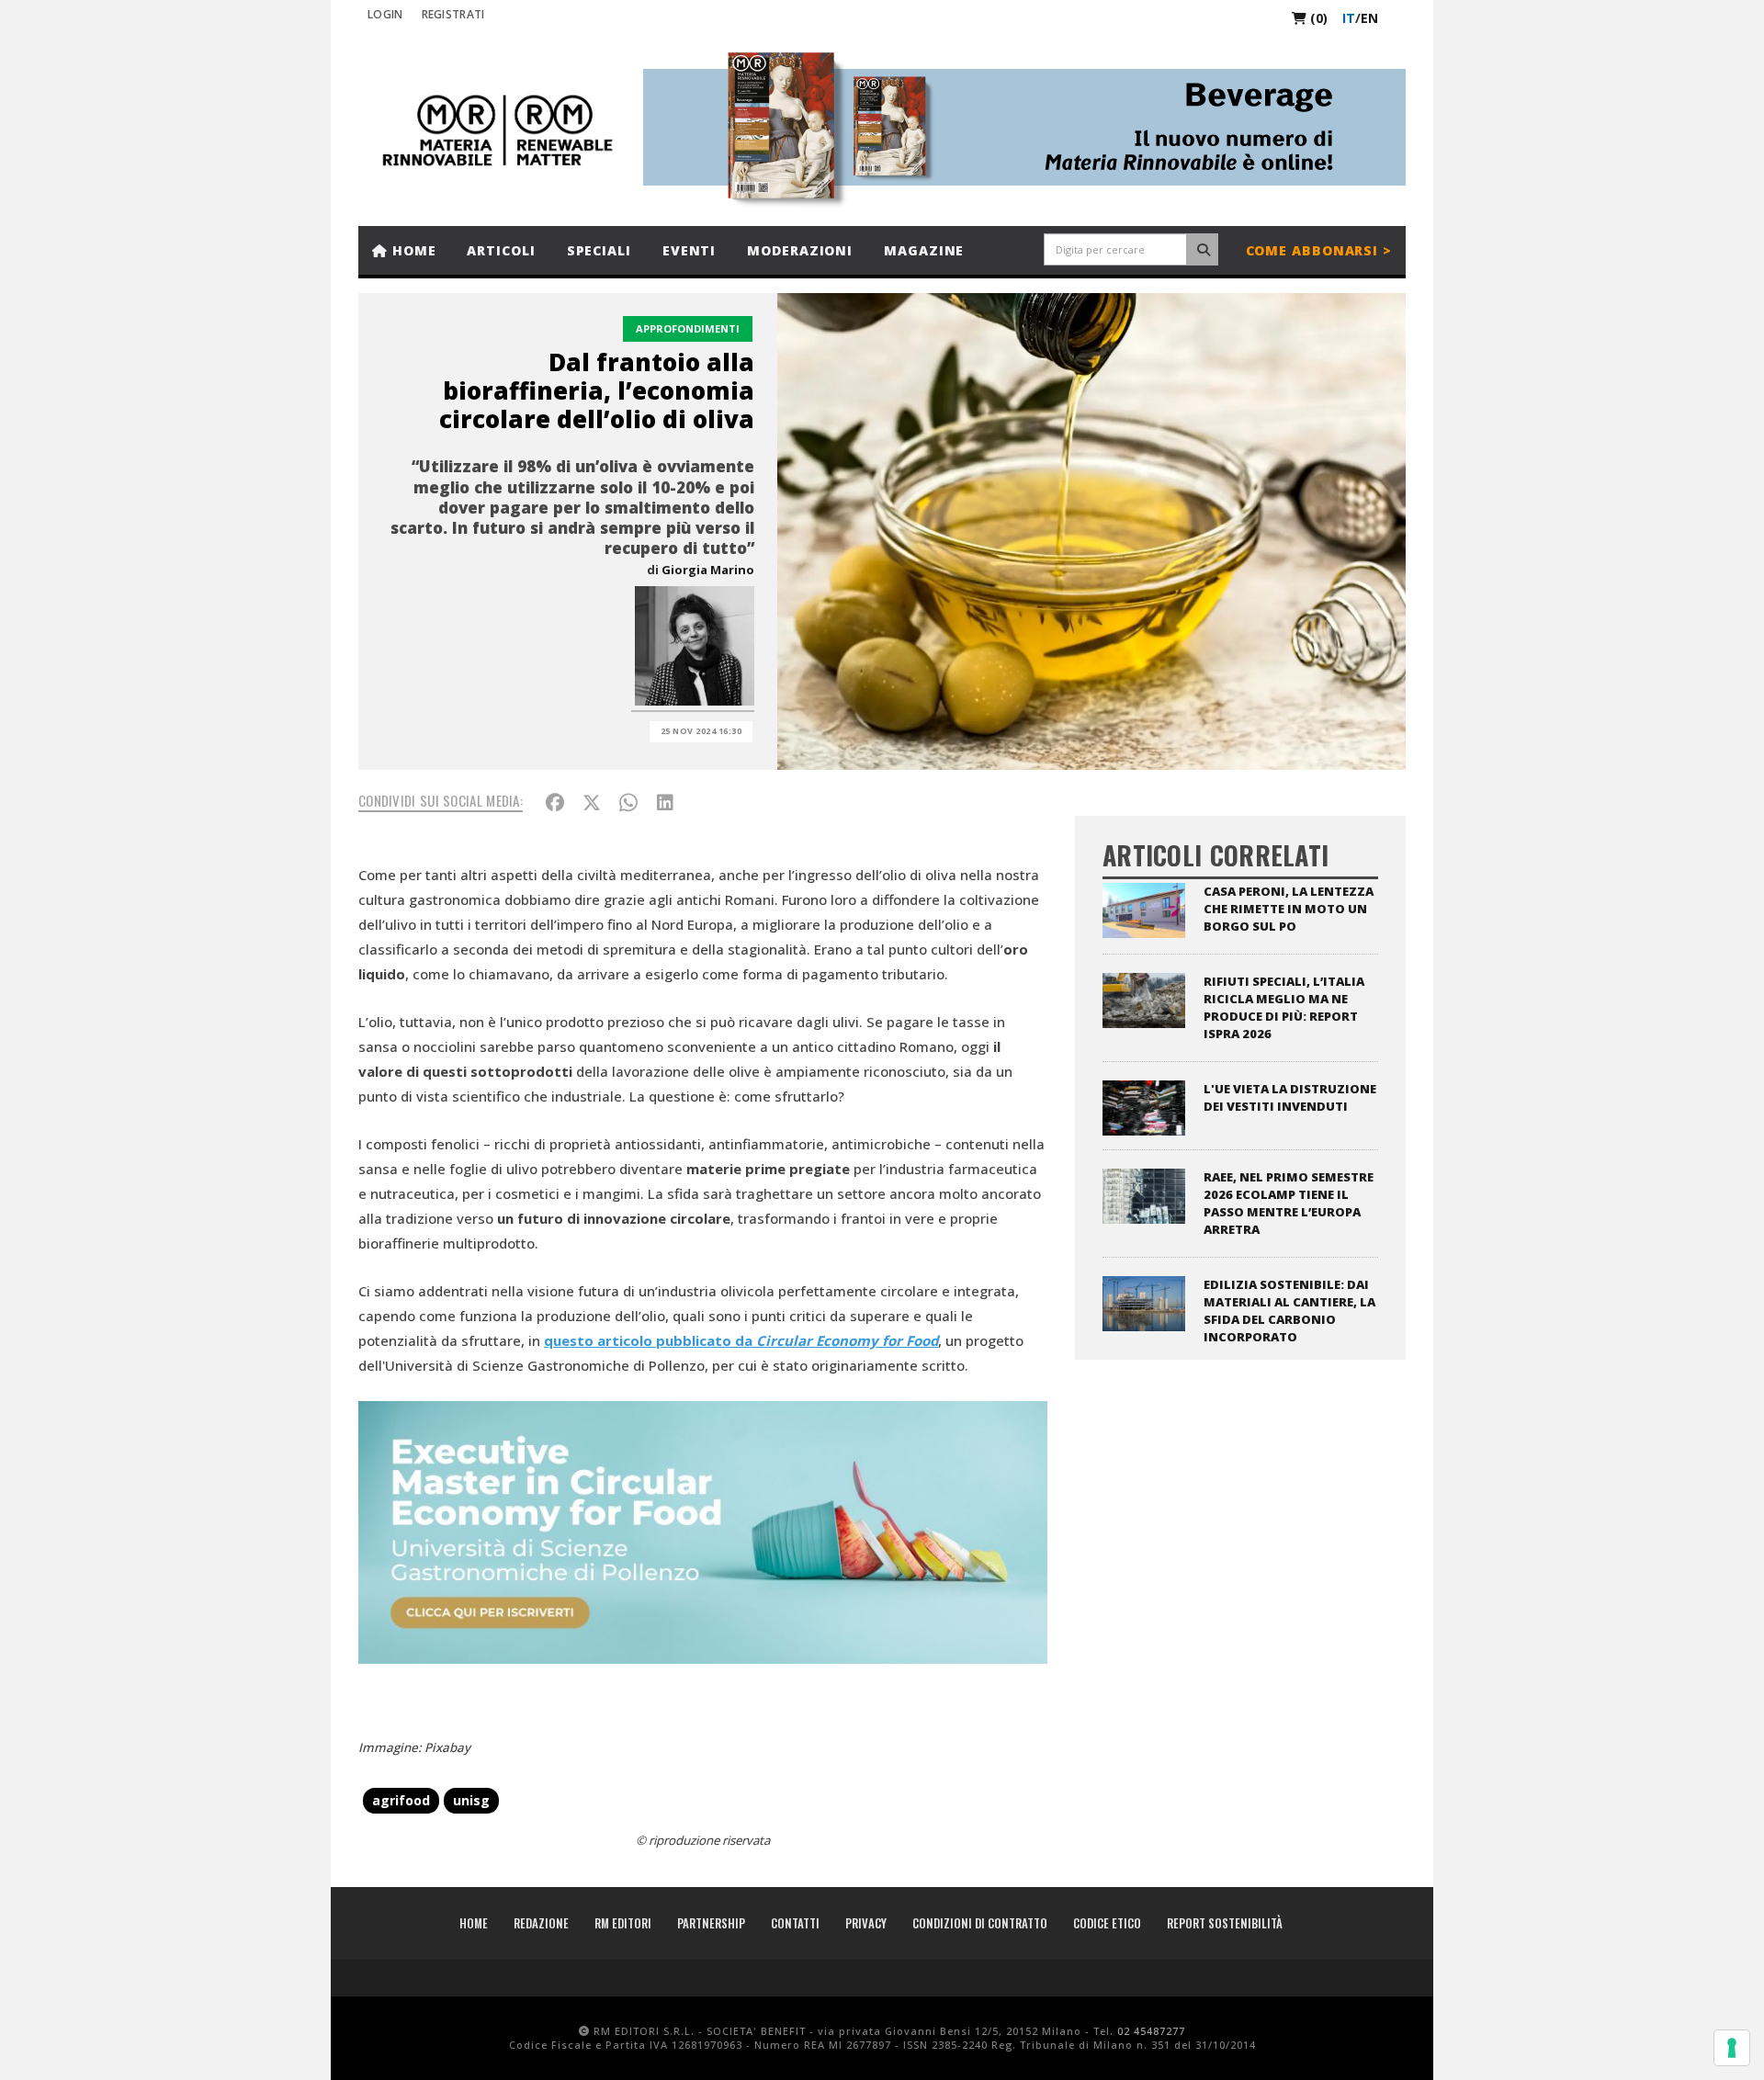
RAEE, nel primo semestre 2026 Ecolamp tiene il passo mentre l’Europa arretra (1289, 1203)
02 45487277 (1151, 2031)
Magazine (924, 250)
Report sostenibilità (1225, 1923)
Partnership (711, 1923)
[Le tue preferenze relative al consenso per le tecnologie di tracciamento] (1732, 2048)
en (1369, 18)
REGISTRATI (453, 14)
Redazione (541, 1923)
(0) (1317, 18)
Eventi (689, 250)
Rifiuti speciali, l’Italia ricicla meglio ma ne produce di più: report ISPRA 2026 (1284, 1007)
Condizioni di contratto (980, 1923)
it (1349, 18)
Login (385, 14)
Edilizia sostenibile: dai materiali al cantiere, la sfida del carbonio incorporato (1289, 1311)
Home (412, 250)
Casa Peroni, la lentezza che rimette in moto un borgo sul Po (1289, 909)
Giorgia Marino (708, 570)
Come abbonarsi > (1319, 250)
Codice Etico (1107, 1923)
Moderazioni (800, 250)
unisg (471, 1800)
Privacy (866, 1923)
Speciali (599, 250)
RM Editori (623, 1923)
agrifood (401, 1800)
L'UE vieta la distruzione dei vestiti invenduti (1290, 1097)
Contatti (795, 1923)
